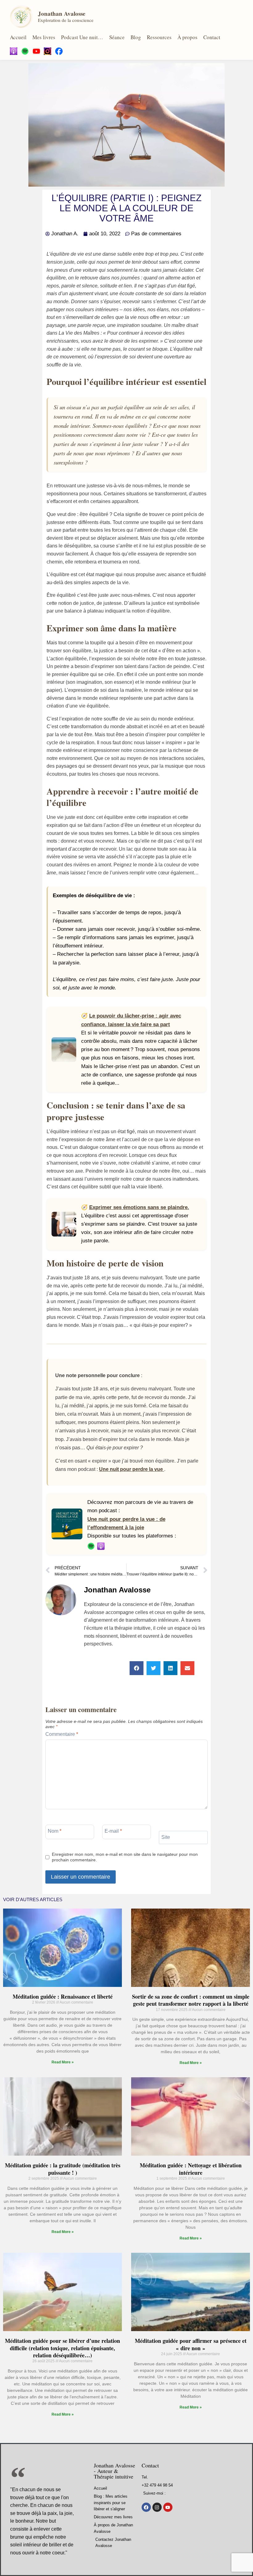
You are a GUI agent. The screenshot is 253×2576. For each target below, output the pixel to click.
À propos (187, 37)
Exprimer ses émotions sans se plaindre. (139, 1207)
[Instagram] (157, 2507)
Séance (117, 37)
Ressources (159, 37)
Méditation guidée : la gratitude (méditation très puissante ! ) (63, 2169)
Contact (212, 37)
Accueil (18, 37)
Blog (136, 37)
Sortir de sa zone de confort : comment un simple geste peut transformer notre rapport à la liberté (191, 2000)
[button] (137, 1668)
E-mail (113, 1831)
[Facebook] (146, 2507)
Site (166, 1837)
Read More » (63, 2062)
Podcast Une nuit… (82, 37)
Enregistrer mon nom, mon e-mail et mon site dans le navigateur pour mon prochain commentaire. (125, 1857)
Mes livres (44, 37)
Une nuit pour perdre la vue (132, 1469)
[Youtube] (168, 2507)
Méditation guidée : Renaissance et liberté (63, 1996)
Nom (55, 1831)
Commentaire (62, 1734)
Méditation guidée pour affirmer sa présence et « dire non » (191, 2344)
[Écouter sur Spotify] (91, 1546)
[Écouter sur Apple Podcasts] (101, 1546)
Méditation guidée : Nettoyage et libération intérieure (191, 2169)
